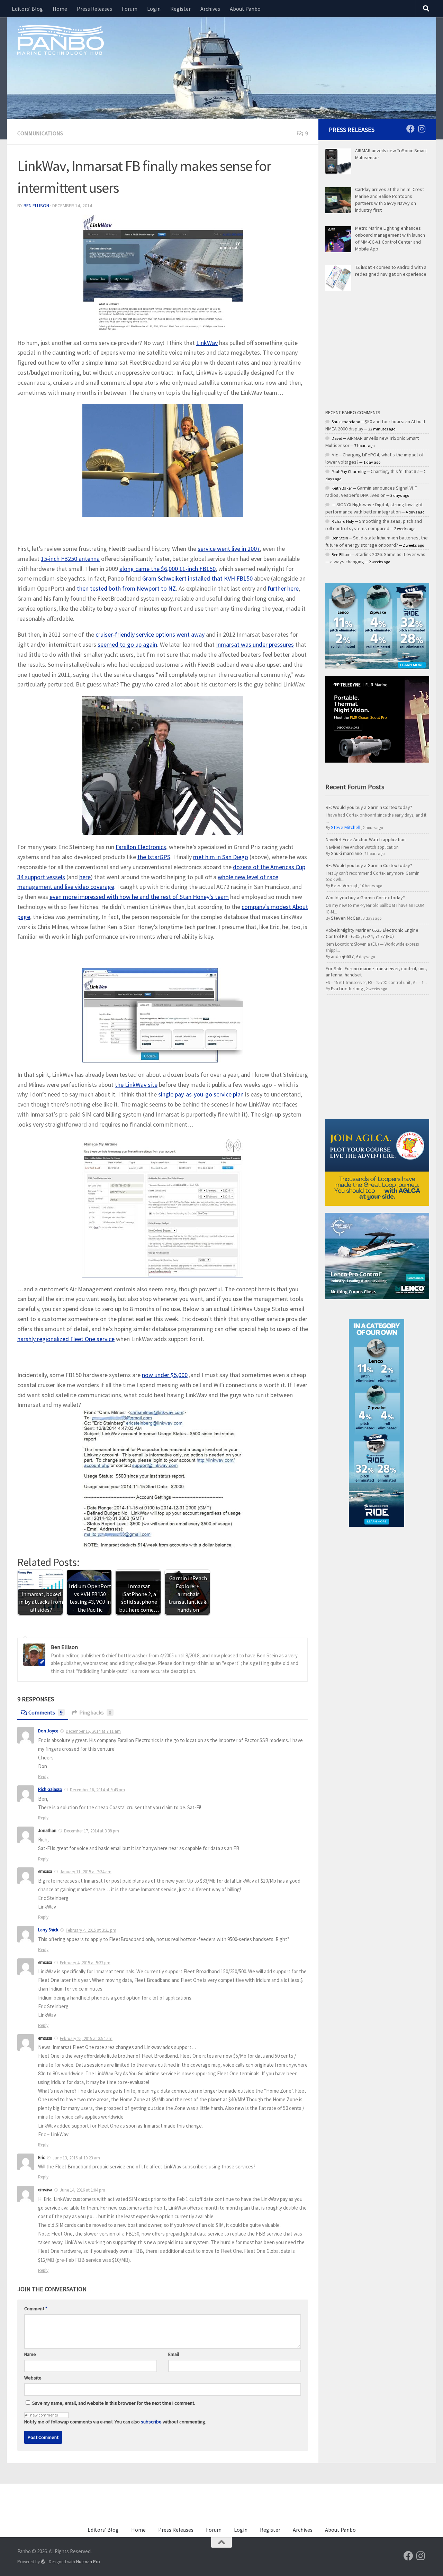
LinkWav (207, 343)
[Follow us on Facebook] (410, 129)
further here (283, 588)
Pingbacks (95, 1712)
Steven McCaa (346, 918)
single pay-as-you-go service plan (201, 1094)
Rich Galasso (50, 1789)
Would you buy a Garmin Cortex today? (365, 898)
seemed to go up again (127, 644)
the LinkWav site (136, 1085)
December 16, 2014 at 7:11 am (93, 1731)
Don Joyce (48, 1731)
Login (154, 9)
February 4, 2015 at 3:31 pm (91, 1930)
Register (180, 9)
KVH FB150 (197, 578)
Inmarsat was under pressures (255, 644)
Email (174, 2354)
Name (30, 2354)
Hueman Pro (88, 2562)
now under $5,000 (165, 1375)
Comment (36, 2309)
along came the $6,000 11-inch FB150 (168, 569)
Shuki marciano (346, 853)
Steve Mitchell (346, 827)
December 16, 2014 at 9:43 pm (97, 1790)
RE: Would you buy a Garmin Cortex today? (369, 807)
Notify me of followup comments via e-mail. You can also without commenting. (115, 2422)
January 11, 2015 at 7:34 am (86, 1872)
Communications (40, 133)
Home (60, 9)
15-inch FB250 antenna (70, 559)
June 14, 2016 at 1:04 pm (83, 2190)
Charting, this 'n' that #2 (395, 471)
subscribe (151, 2422)
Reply (43, 1777)
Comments (46, 1712)
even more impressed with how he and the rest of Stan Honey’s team (139, 897)
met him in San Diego (221, 857)
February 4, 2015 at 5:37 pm (85, 1963)
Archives (210, 9)
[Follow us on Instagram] (422, 129)
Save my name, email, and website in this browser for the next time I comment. (114, 2403)
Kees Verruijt (344, 885)
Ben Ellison (36, 206)
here (85, 877)
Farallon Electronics (141, 847)
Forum (130, 9)
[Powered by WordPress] (43, 2562)
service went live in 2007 (229, 549)
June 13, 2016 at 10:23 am (76, 2158)
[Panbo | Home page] (61, 39)
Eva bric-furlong (347, 989)
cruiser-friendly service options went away (150, 634)
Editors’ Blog (27, 9)
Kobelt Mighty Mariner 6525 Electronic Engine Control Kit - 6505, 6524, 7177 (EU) (372, 933)
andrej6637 (342, 956)
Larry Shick (48, 1930)
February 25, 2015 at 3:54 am (86, 2038)
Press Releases (94, 9)
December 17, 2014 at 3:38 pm (92, 1831)
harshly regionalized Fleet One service (66, 1339)
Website (33, 2378)
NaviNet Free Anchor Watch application (366, 839)
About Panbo (245, 9)
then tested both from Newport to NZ (126, 588)
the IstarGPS (154, 857)
